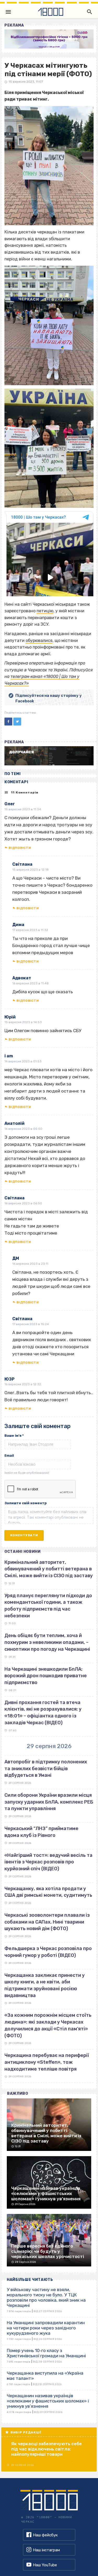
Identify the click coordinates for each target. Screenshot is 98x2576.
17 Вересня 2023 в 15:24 (31, 1324)
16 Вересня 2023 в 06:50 (23, 1203)
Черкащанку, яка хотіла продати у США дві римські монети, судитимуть (48, 1892)
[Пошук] (88, 12)
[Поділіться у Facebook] (8, 722)
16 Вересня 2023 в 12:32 (23, 1384)
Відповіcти (20, 848)
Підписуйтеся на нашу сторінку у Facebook (49, 698)
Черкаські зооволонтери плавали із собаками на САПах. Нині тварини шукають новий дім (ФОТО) (47, 1922)
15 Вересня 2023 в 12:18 (30, 870)
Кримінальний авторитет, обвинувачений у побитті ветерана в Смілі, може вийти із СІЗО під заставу (49, 1569)
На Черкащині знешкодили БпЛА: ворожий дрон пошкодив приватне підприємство (46, 1676)
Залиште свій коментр (26, 1503)
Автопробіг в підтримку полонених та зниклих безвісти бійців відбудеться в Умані (46, 1768)
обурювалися (39, 641)
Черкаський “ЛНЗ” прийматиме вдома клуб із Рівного (41, 1832)
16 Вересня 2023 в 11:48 (30, 983)
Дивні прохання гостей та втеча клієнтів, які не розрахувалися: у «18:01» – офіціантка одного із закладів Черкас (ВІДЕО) (43, 1713)
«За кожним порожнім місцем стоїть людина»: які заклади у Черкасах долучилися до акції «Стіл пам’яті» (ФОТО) (48, 2025)
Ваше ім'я (14, 1436)
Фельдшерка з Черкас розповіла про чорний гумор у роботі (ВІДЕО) (48, 1952)
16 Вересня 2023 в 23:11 (30, 1264)
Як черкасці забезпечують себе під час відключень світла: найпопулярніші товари (47, 2449)
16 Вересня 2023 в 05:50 (23, 1129)
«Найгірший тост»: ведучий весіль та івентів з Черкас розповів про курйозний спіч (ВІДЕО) (48, 1862)
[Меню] (8, 12)
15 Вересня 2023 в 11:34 (23, 809)
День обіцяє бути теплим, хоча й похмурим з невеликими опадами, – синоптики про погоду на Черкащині (47, 1642)
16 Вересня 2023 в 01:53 (23, 1061)
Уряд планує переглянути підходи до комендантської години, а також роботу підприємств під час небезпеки (48, 1606)
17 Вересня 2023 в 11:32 (30, 930)
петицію (45, 611)
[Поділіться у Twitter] (17, 722)
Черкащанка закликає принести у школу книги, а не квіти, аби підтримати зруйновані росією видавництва (45, 1985)
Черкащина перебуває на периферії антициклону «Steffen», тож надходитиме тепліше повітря (47, 2062)
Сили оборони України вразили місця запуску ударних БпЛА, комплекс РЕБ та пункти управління (49, 1802)
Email (9, 1456)
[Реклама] (49, 39)
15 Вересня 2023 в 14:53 (23, 1022)
